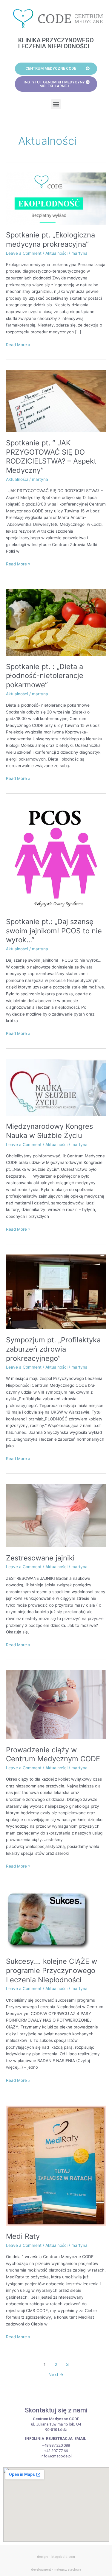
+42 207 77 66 (56, 2451)
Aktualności (56, 253)
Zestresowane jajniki (40, 1558)
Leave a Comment (24, 253)
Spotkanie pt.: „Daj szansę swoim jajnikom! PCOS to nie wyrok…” (54, 931)
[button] (56, 104)
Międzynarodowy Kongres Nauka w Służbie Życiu (49, 1131)
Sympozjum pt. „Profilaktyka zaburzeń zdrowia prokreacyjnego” (53, 1349)
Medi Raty (23, 2236)
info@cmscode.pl (56, 2456)
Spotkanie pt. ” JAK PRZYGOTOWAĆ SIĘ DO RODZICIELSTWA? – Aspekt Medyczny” (51, 457)
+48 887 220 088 (56, 2445)
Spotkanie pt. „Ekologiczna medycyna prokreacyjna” (50, 240)
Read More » (18, 344)
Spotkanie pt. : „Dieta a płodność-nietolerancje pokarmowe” (45, 676)
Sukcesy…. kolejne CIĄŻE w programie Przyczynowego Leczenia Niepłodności (52, 1971)
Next (56, 2375)
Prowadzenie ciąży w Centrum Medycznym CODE (53, 1754)
